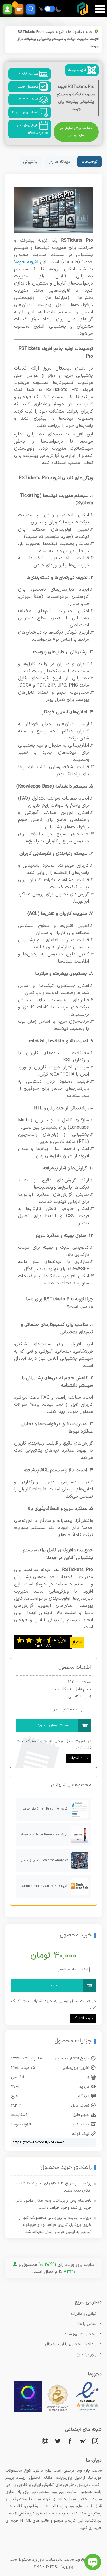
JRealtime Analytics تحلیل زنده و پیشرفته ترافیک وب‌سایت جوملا (42, 1860)
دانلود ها (75, 32)
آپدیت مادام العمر (69, 1709)
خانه (89, 32)
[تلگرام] (83, 2441)
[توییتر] (58, 2441)
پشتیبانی (30, 162)
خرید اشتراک (79, 1758)
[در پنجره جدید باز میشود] (87, 2411)
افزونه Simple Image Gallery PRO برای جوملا (42, 1886)
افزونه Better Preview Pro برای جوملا (45, 1835)
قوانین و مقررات (84, 2314)
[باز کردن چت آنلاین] (93, 2562)
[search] (31, 9)
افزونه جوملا (55, 32)
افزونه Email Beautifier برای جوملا (46, 1809)
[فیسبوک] (70, 2441)
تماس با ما (87, 2324)
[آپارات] (45, 2441)
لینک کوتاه (81, 2134)
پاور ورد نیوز (87, 2354)
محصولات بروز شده (81, 2334)
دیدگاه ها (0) (59, 162)
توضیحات (89, 162)
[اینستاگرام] (95, 2441)
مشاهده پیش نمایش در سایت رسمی (76, 132)
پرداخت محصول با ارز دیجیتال (71, 2344)
